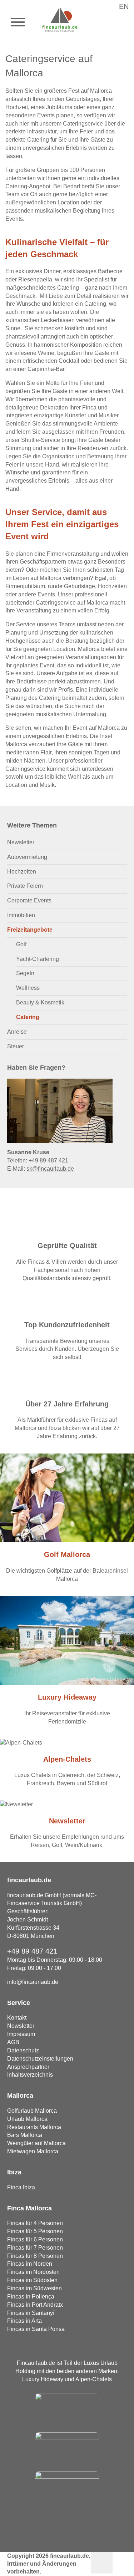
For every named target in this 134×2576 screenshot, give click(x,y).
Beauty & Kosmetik (40, 1002)
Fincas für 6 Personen (35, 2239)
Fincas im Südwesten (34, 2288)
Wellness (28, 988)
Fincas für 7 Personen (35, 2248)
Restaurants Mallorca (34, 2127)
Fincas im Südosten (32, 2280)
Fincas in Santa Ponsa (36, 2329)
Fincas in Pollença (31, 2297)
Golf (21, 944)
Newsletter (21, 842)
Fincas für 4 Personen (35, 2223)
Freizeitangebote (30, 930)
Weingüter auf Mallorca (36, 2143)
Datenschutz (23, 2050)
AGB (13, 2042)
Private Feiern (25, 886)
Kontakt (17, 2018)
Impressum (21, 2034)
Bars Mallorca (25, 2135)
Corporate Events (29, 900)
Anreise (17, 1032)
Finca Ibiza (21, 2187)
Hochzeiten (22, 872)
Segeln (25, 973)
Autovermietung (27, 857)
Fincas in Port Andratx (35, 2305)
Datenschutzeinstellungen (40, 2059)
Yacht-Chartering (38, 959)
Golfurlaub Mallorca (32, 2111)
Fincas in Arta (24, 2321)
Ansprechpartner (28, 2067)
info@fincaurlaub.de (33, 1982)
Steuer (16, 1046)
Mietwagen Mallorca (33, 2151)
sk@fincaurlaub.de (50, 1169)
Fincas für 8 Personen (35, 2256)
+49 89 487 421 (48, 1160)
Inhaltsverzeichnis (30, 2075)
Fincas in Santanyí (31, 2313)
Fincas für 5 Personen (35, 2231)
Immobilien (21, 915)
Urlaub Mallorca (27, 2119)
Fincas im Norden (30, 2264)
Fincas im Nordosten (33, 2272)
